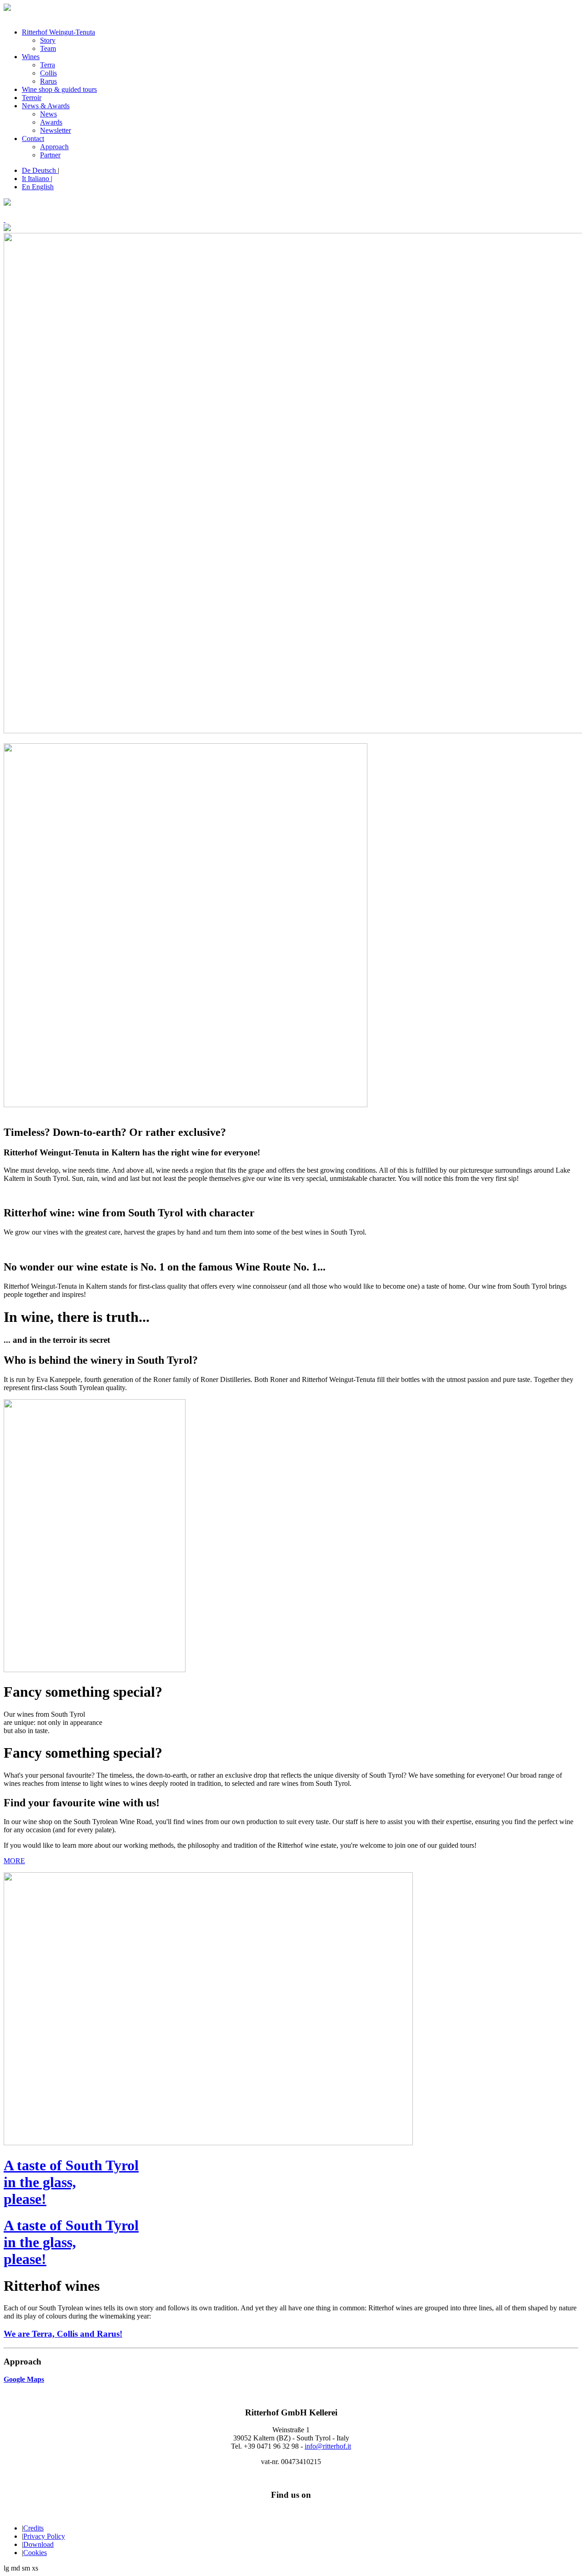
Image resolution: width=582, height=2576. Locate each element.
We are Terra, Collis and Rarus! (63, 2334)
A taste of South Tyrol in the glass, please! (71, 2182)
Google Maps (24, 2379)
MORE (14, 1861)
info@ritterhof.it (328, 2446)
